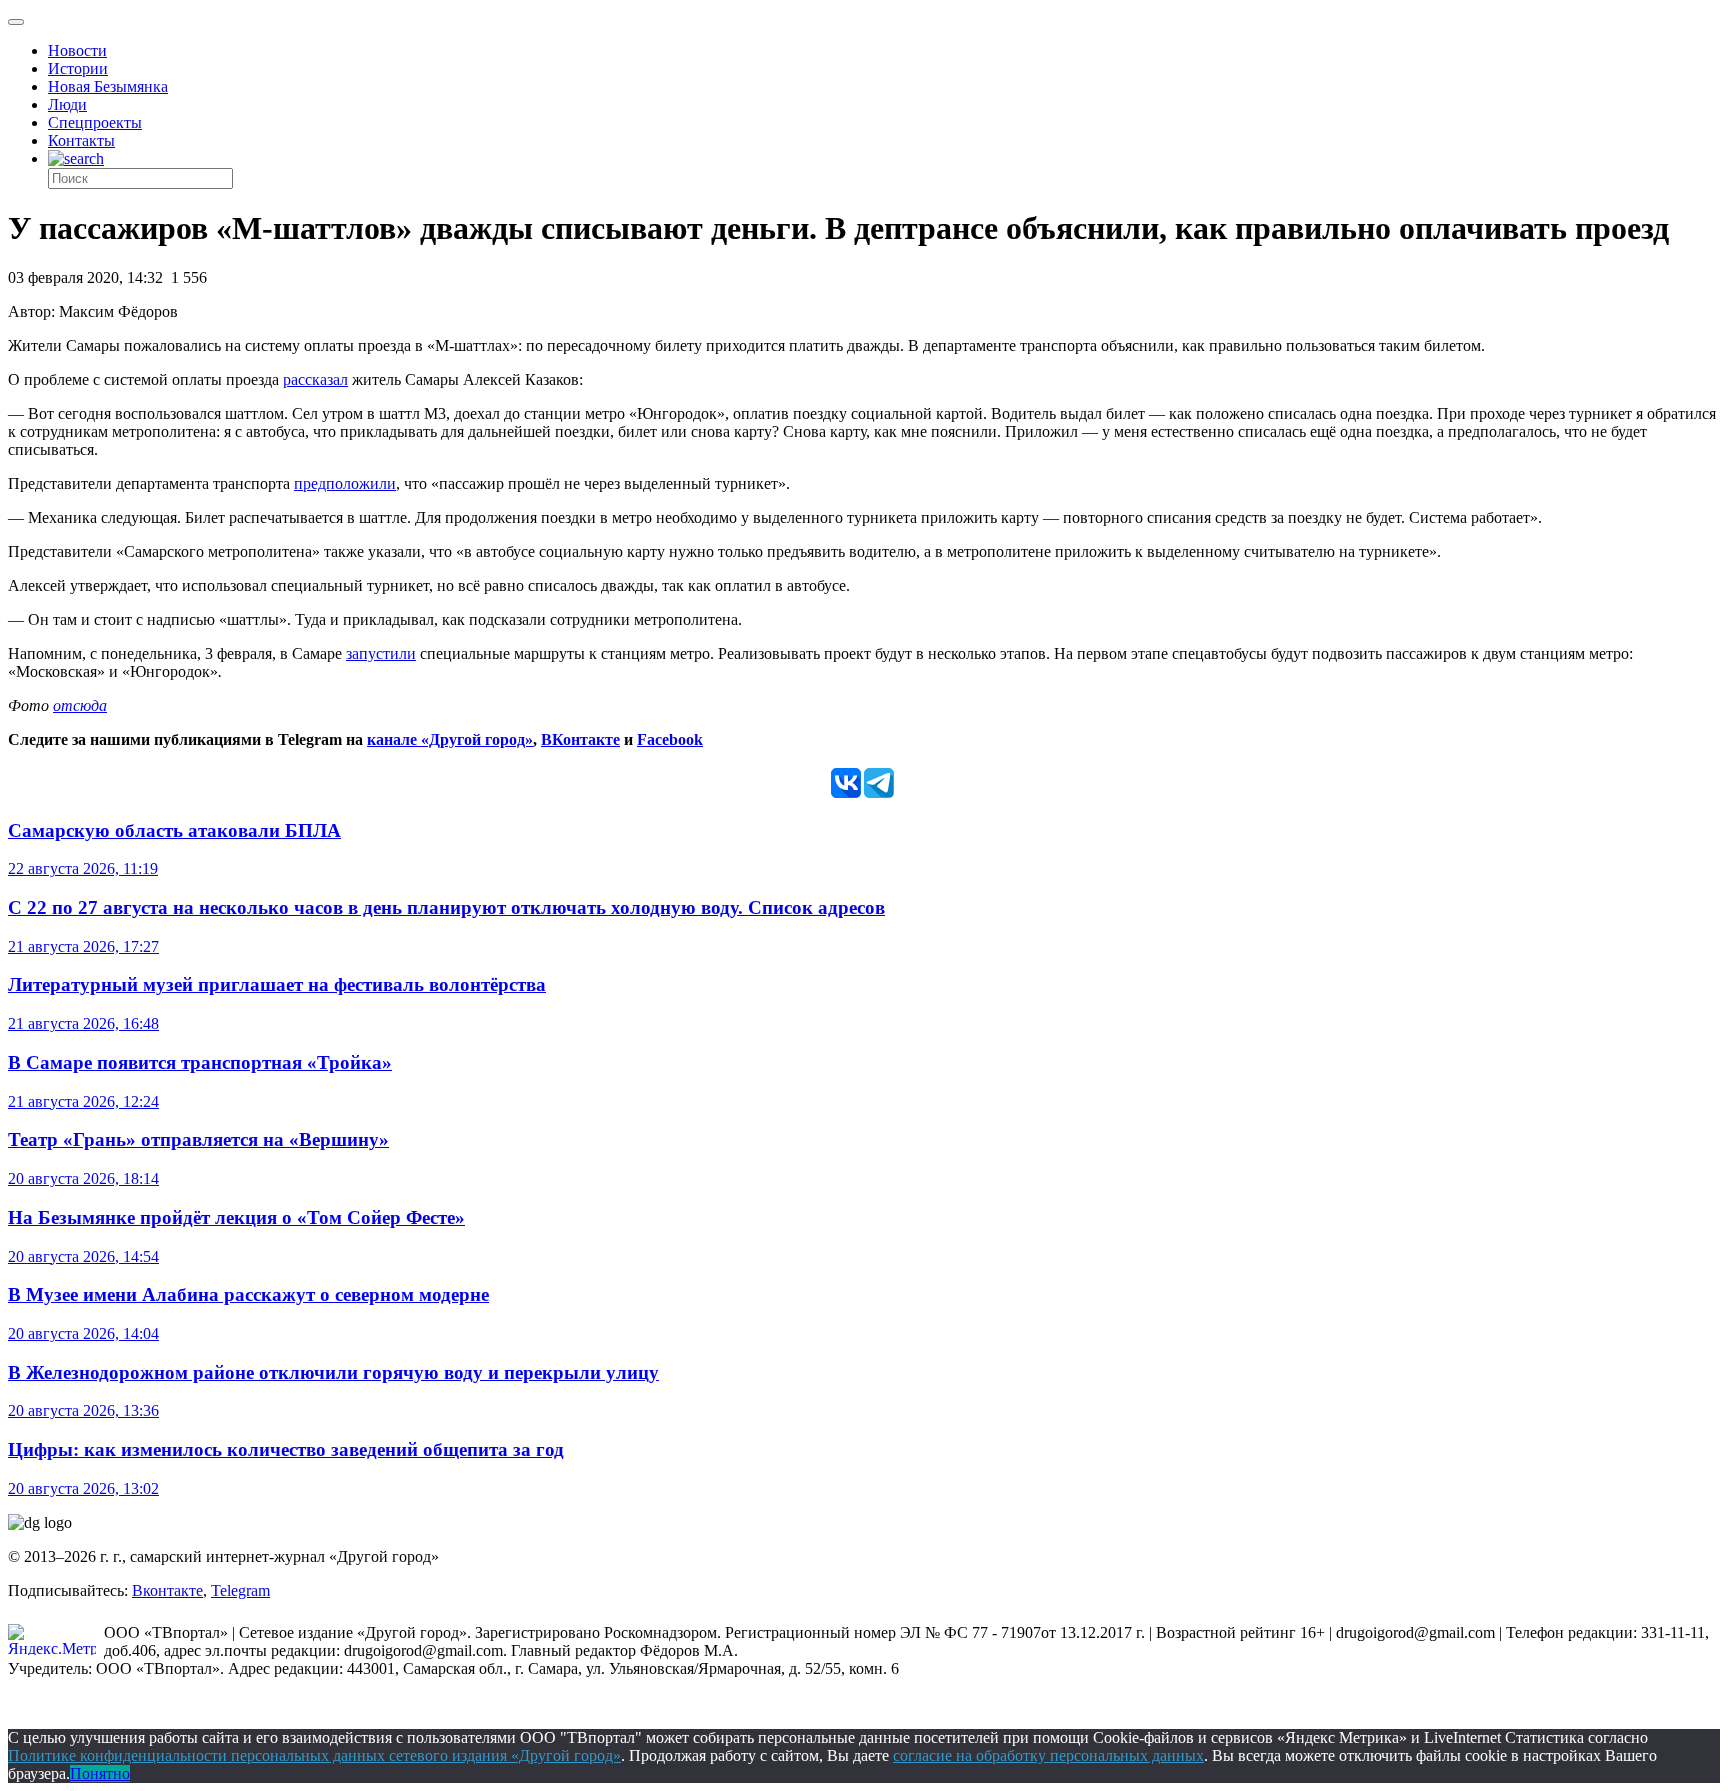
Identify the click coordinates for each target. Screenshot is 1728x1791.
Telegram (240, 1590)
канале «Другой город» (450, 739)
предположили (345, 483)
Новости (77, 50)
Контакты (81, 140)
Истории (78, 68)
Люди (67, 104)
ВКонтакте (580, 739)
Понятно (100, 1773)
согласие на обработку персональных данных (1048, 1755)
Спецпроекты (95, 122)
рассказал (315, 379)
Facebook (670, 739)
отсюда (80, 705)
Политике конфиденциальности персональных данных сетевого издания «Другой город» (314, 1755)
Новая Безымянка (108, 86)
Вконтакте (167, 1590)
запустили (381, 653)
